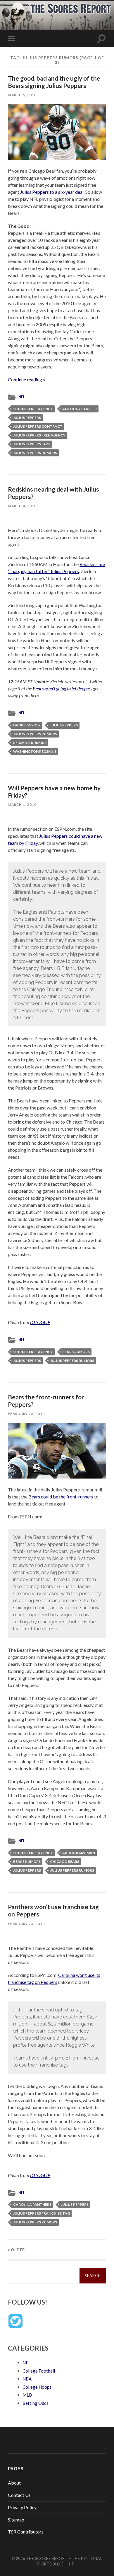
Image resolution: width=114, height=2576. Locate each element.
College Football (39, 2371)
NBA (27, 2379)
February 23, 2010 (26, 1924)
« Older (17, 2250)
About (14, 2483)
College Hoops (37, 2387)
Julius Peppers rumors (35, 453)
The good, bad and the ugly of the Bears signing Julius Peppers (54, 82)
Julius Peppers (27, 418)
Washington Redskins (35, 751)
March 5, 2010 (22, 95)
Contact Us (19, 2495)
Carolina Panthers (32, 2204)
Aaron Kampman (79, 1853)
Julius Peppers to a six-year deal (52, 192)
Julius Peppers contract (38, 426)
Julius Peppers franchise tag (42, 2213)
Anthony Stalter (80, 409)
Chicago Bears (65, 1862)
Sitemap (16, 2520)
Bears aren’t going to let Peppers (62, 688)
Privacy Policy (22, 2507)
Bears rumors (76, 1352)
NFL (22, 397)
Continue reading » (27, 379)
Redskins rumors (30, 743)
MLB (27, 2395)
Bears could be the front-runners (61, 1497)
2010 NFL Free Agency (33, 409)
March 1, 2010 (22, 804)
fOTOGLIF (40, 1322)
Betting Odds (36, 2403)
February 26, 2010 (26, 1414)
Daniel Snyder (27, 725)
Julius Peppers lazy (32, 444)
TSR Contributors (26, 2532)
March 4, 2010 (22, 506)
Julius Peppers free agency (39, 435)
